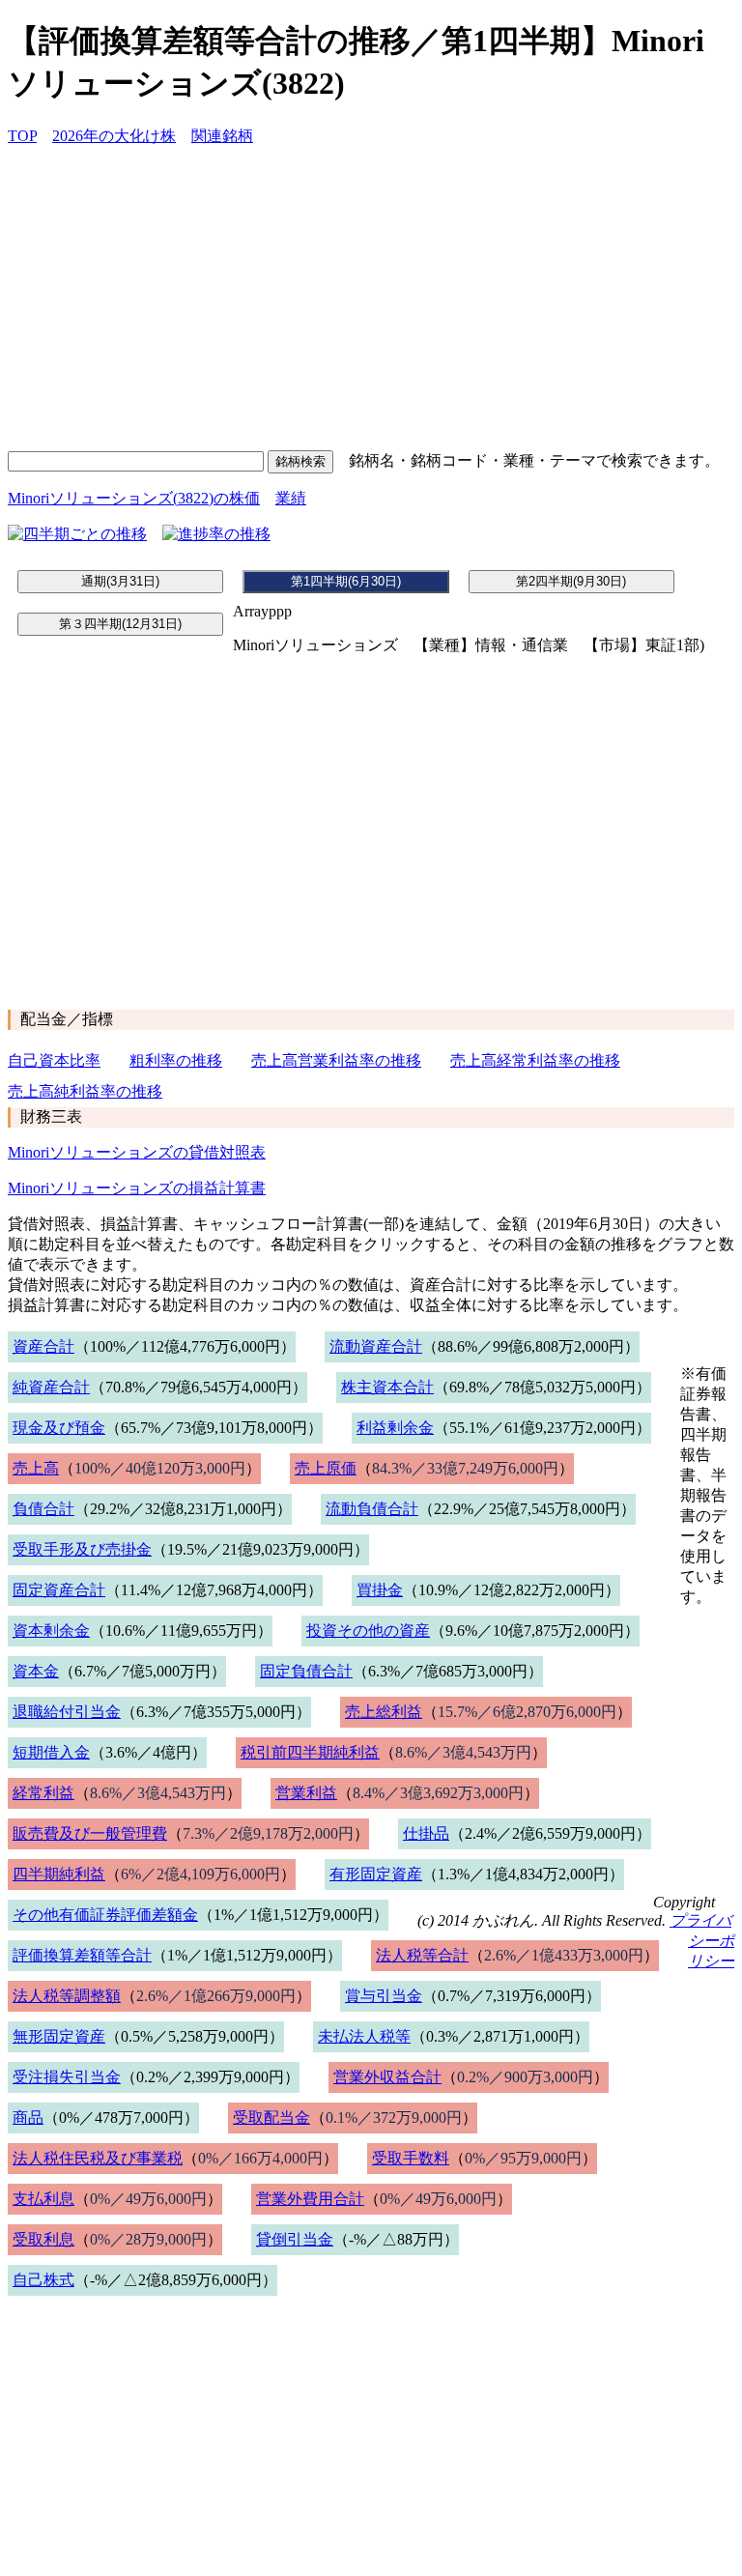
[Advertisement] (371, 298)
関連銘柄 (222, 136)
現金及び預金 (59, 1428)
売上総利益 (384, 1712)
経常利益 (43, 1793)
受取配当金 (271, 2118)
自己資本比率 (54, 1060)
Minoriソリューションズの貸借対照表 (137, 1152)
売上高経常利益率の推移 (535, 1060)
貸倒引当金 (295, 2239)
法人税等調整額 (67, 1996)
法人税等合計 (422, 1955)
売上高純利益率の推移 (85, 1091)
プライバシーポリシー (702, 1941)
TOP (22, 136)
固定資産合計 (59, 1590)
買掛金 (380, 1590)
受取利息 (43, 2239)
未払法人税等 (364, 2036)
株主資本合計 (387, 1387)
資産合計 (43, 1346)
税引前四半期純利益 (310, 1752)
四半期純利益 (59, 1874)
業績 (291, 498)
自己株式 (43, 2280)
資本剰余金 (51, 1631)
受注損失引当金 (67, 2077)
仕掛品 (426, 1833)
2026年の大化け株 (114, 136)
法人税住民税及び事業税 (98, 2158)
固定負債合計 (306, 1671)
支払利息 (43, 2199)
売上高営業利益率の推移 (336, 1060)
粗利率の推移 (176, 1060)
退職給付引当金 (67, 1712)
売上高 (36, 1468)
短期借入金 (51, 1752)
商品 (28, 2118)
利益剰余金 (395, 1428)
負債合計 (43, 1509)
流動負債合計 (372, 1509)
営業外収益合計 (387, 2077)
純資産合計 (51, 1387)
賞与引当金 (384, 1996)
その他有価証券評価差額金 (105, 1915)
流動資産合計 (376, 1346)
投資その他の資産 (368, 1631)
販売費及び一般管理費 (90, 1833)
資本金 (36, 1671)
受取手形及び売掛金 (82, 1549)
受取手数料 (411, 2158)
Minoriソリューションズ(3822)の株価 (134, 498)
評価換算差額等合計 (82, 1955)
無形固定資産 (59, 2036)
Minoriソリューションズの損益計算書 (137, 1188)
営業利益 (306, 1793)
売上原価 (326, 1468)
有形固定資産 (376, 1874)
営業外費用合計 (310, 2199)
